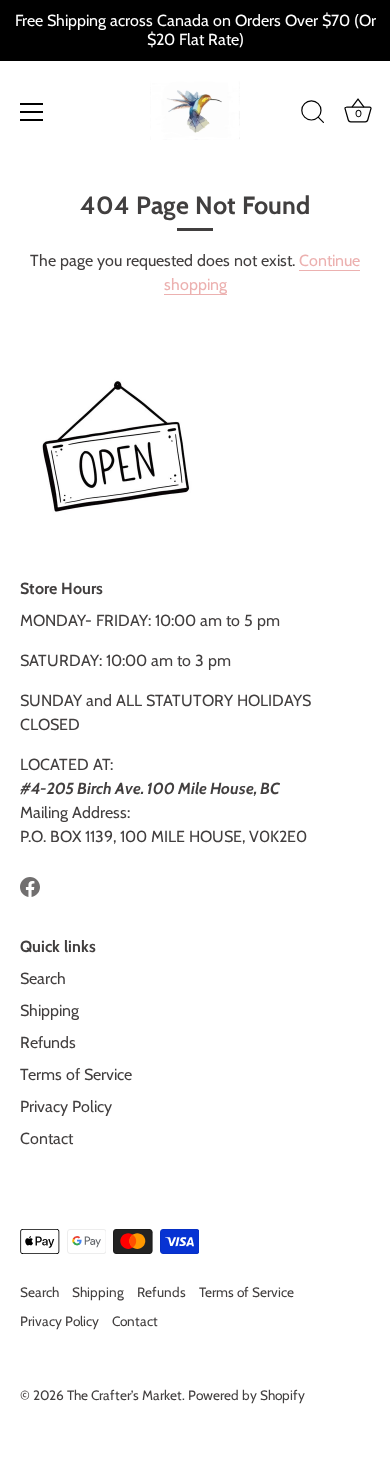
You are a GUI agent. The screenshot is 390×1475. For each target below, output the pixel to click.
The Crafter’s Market (124, 1395)
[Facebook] (30, 884)
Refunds (48, 1042)
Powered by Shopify (246, 1395)
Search (43, 978)
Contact (46, 1138)
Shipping (49, 1010)
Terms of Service (76, 1074)
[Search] (313, 115)
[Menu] (32, 112)
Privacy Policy (66, 1106)
